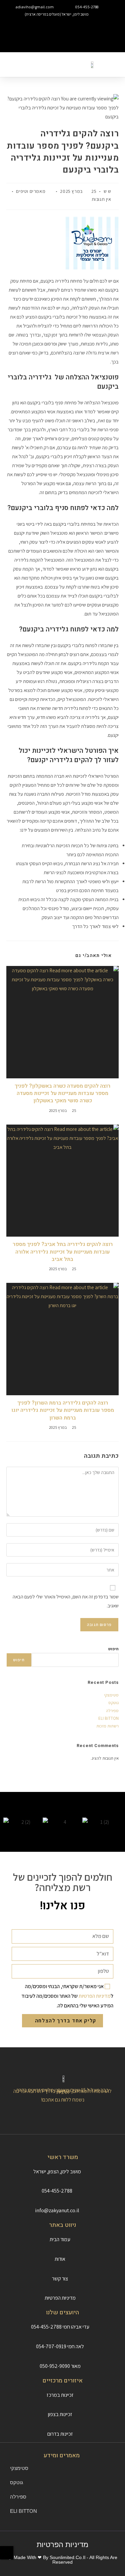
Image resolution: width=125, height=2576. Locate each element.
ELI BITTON (108, 1718)
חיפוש (113, 1649)
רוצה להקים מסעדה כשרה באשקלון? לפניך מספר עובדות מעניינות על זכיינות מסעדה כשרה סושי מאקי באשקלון (62, 1093)
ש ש (107, 191)
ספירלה (112, 1711)
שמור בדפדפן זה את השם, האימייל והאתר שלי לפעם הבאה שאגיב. (66, 1601)
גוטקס (113, 1703)
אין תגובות (101, 199)
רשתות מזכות (107, 1726)
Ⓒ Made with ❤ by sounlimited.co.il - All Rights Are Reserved (62, 2560)
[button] (62, 29)
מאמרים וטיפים (31, 191)
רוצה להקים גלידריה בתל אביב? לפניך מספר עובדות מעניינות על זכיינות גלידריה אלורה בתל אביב (63, 1252)
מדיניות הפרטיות (95, 1996)
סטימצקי (111, 1695)
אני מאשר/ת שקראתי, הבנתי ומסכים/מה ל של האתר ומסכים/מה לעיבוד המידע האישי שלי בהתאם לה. (67, 1996)
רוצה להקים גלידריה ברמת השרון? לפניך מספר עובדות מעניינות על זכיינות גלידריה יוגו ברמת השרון (63, 1410)
